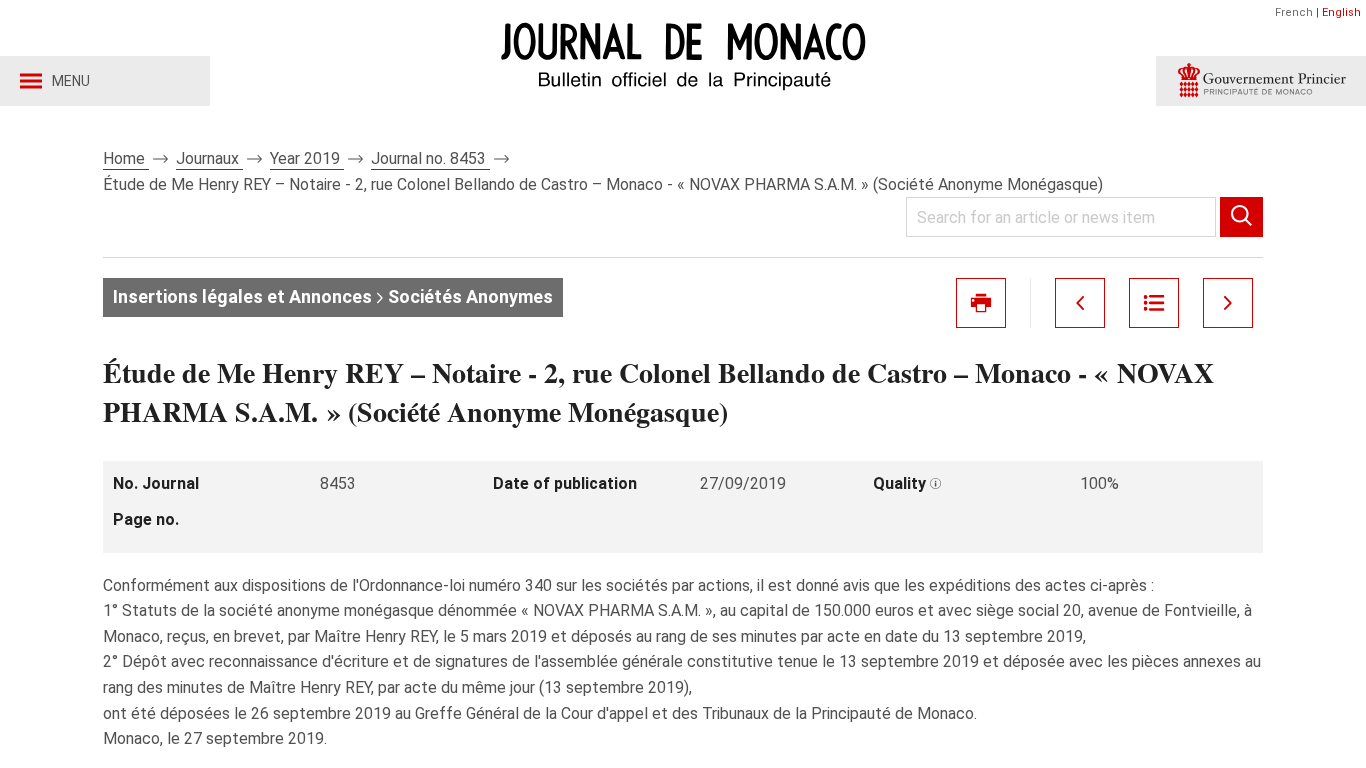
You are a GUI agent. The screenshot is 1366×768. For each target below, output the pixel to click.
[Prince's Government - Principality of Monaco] (1261, 81)
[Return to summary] (1154, 303)
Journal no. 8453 (430, 158)
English (1341, 12)
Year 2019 (307, 158)
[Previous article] (1080, 303)
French (1294, 12)
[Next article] (1228, 303)
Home (126, 158)
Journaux (209, 158)
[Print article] (981, 303)
